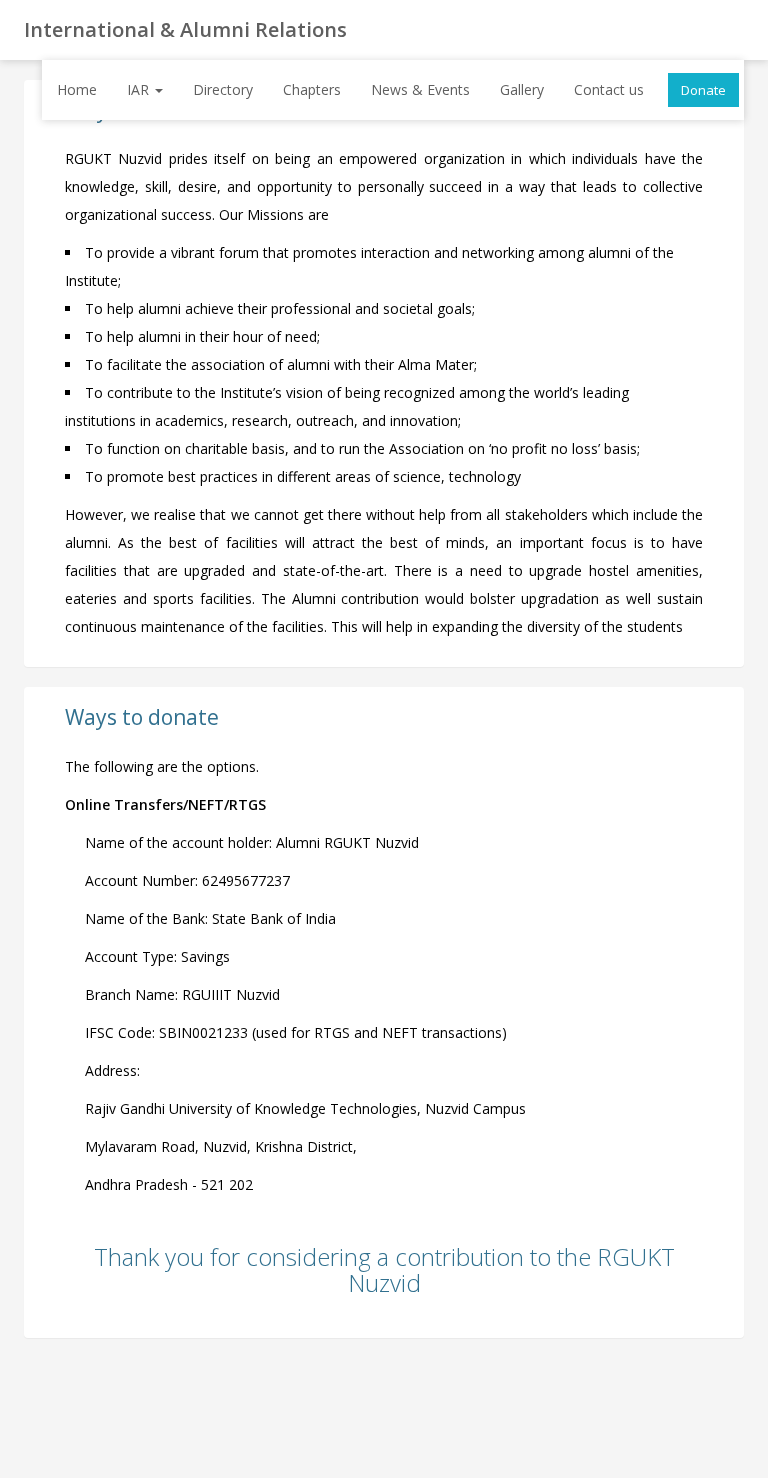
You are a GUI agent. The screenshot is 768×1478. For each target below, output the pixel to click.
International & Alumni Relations (185, 29)
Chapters (312, 89)
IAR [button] (140, 89)
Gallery (522, 89)
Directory (223, 89)
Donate (703, 90)
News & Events (420, 89)
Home (77, 89)
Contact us (609, 89)
